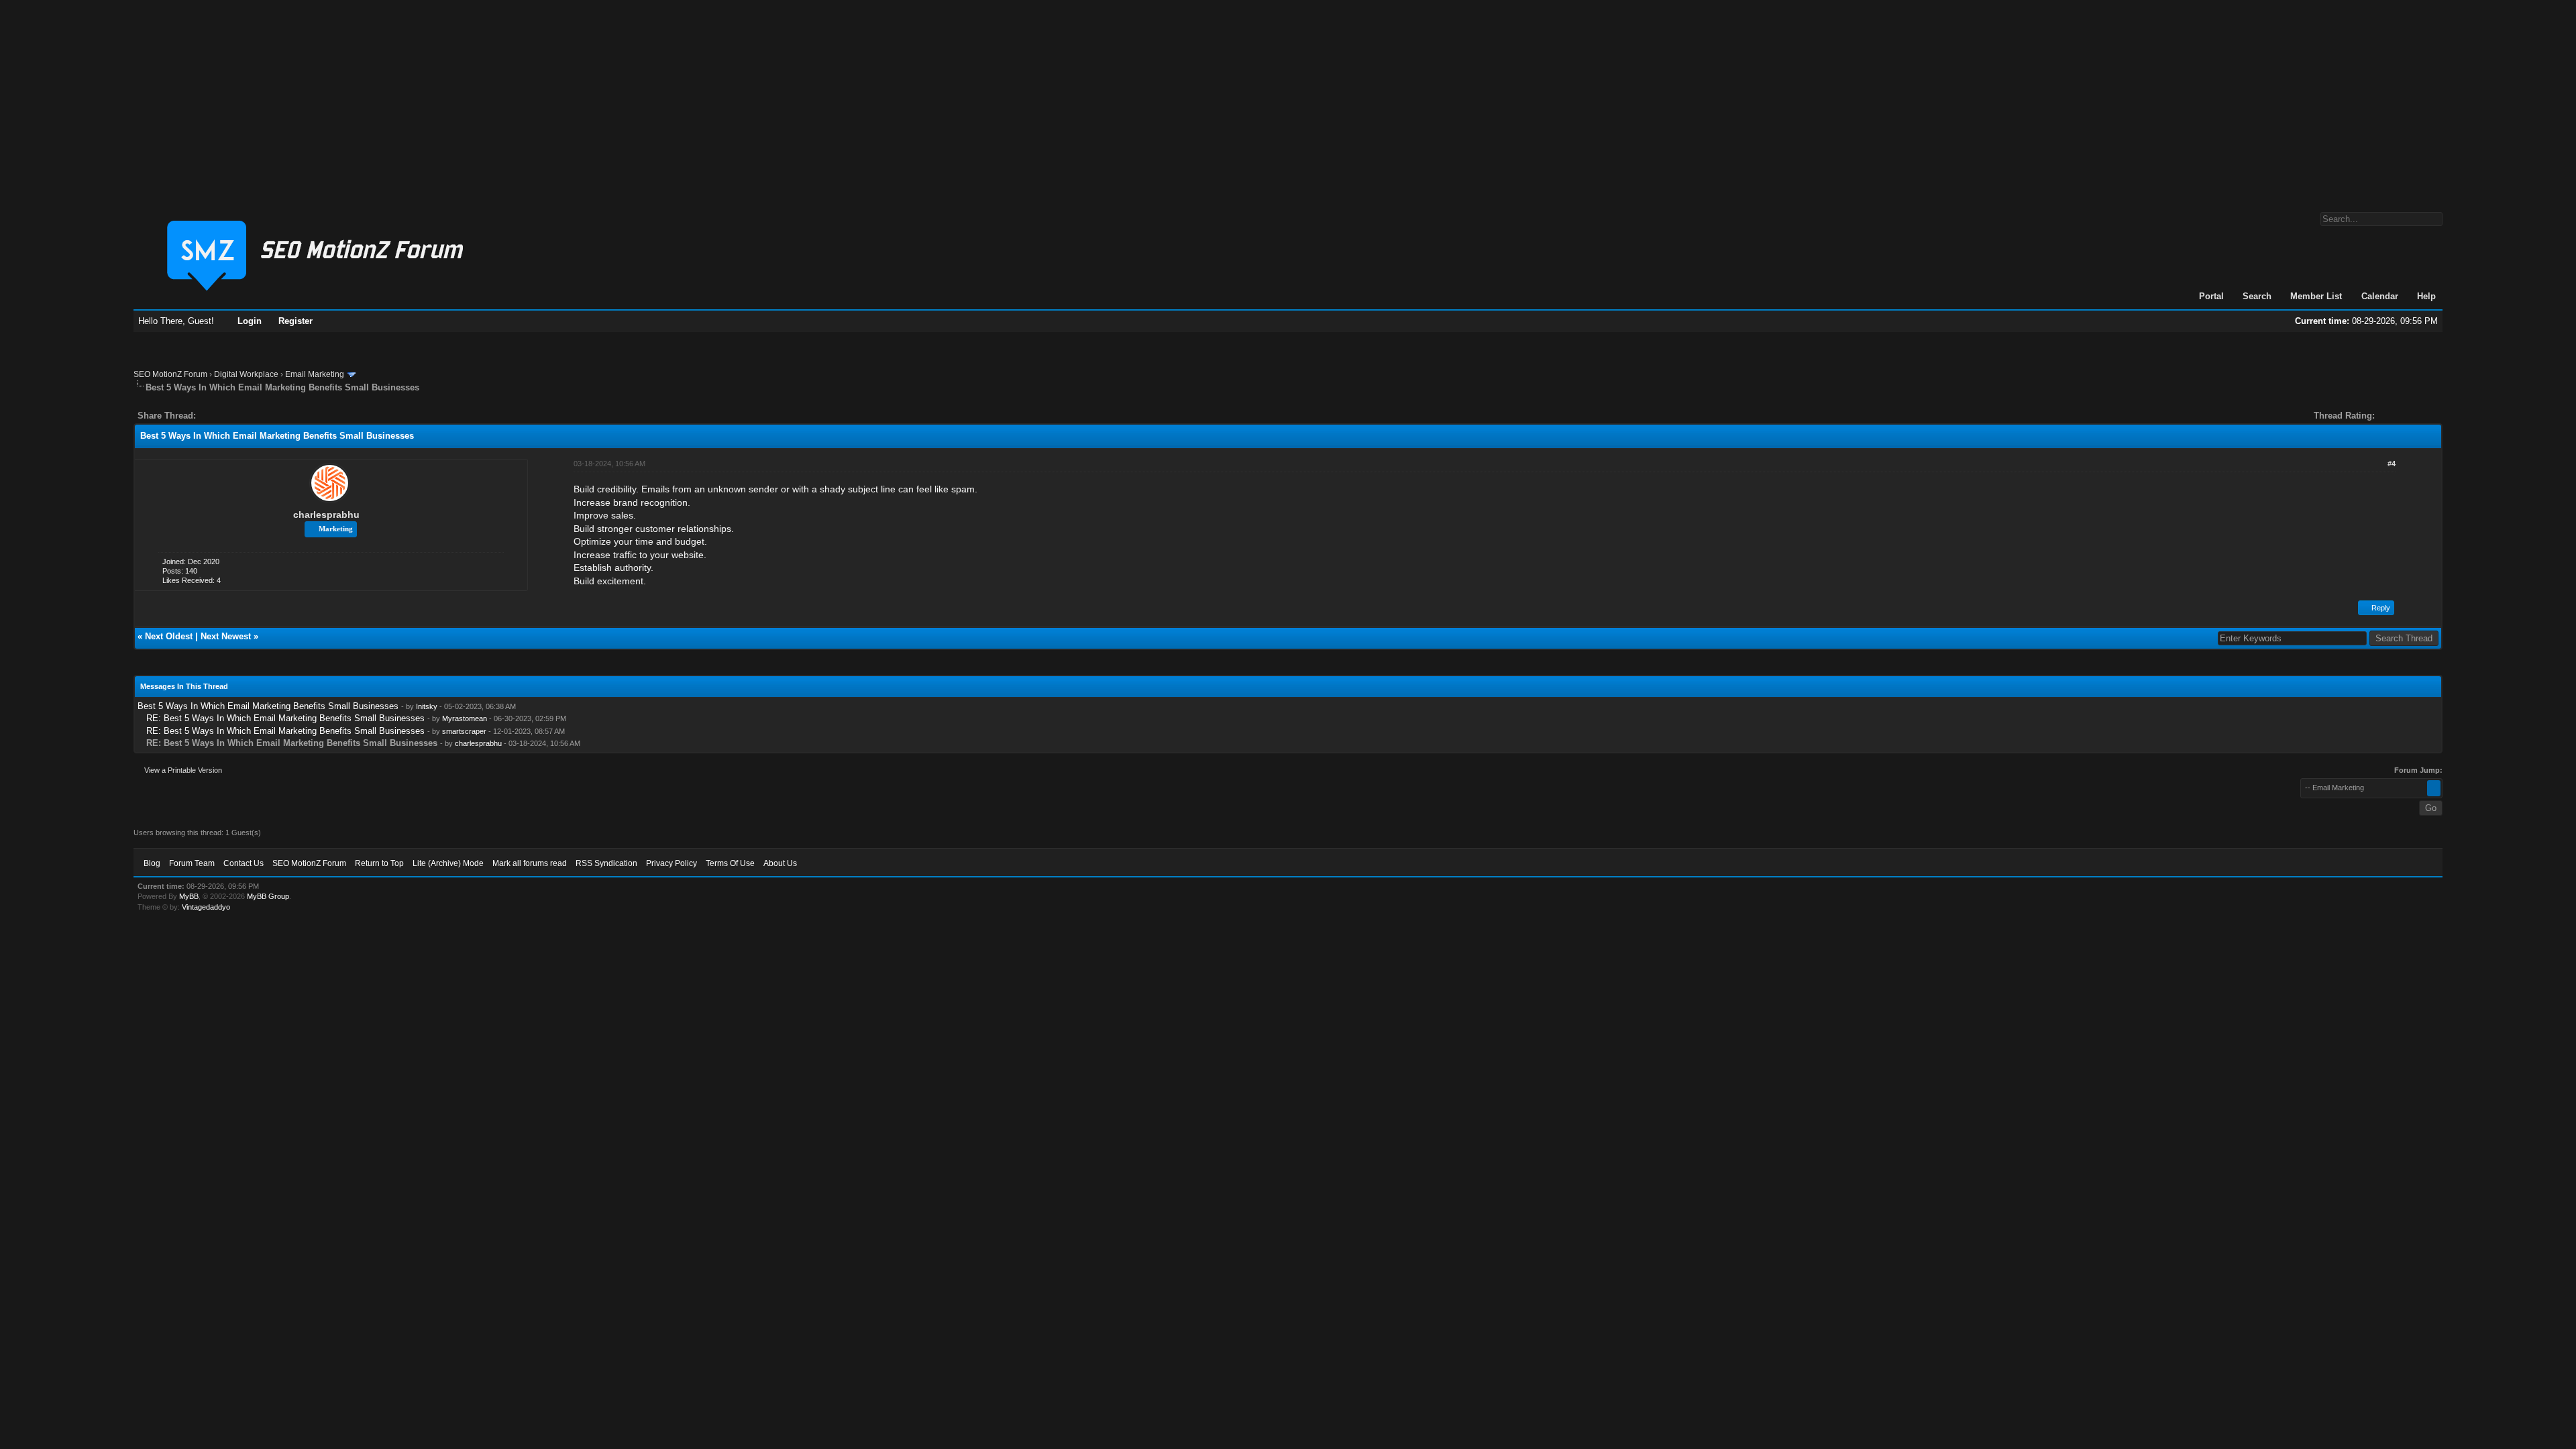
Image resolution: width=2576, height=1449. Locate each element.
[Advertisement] (1288, 99)
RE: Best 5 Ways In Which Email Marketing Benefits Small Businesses (285, 718)
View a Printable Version (183, 770)
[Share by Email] (269, 416)
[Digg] (227, 416)
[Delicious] (237, 416)
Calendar (2380, 296)
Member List (2316, 296)
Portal (2211, 296)
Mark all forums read (530, 863)
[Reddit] (246, 416)
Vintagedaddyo (206, 907)
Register (296, 321)
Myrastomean (465, 718)
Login (250, 321)
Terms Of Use (730, 863)
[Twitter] (218, 416)
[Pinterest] (260, 416)
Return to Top (379, 863)
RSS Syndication (606, 863)
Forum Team (192, 863)
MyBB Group (268, 896)
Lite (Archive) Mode (448, 863)
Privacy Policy (672, 863)
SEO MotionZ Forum (170, 374)
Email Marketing (315, 374)
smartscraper (464, 731)
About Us (780, 863)
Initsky (427, 706)
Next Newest (226, 636)
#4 (2392, 464)
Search (2257, 296)
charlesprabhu (326, 515)
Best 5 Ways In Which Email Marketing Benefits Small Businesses (268, 706)
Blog (152, 863)
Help (2426, 296)
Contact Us (244, 863)
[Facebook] (209, 416)
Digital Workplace (246, 374)
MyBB (189, 896)
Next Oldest (169, 636)
